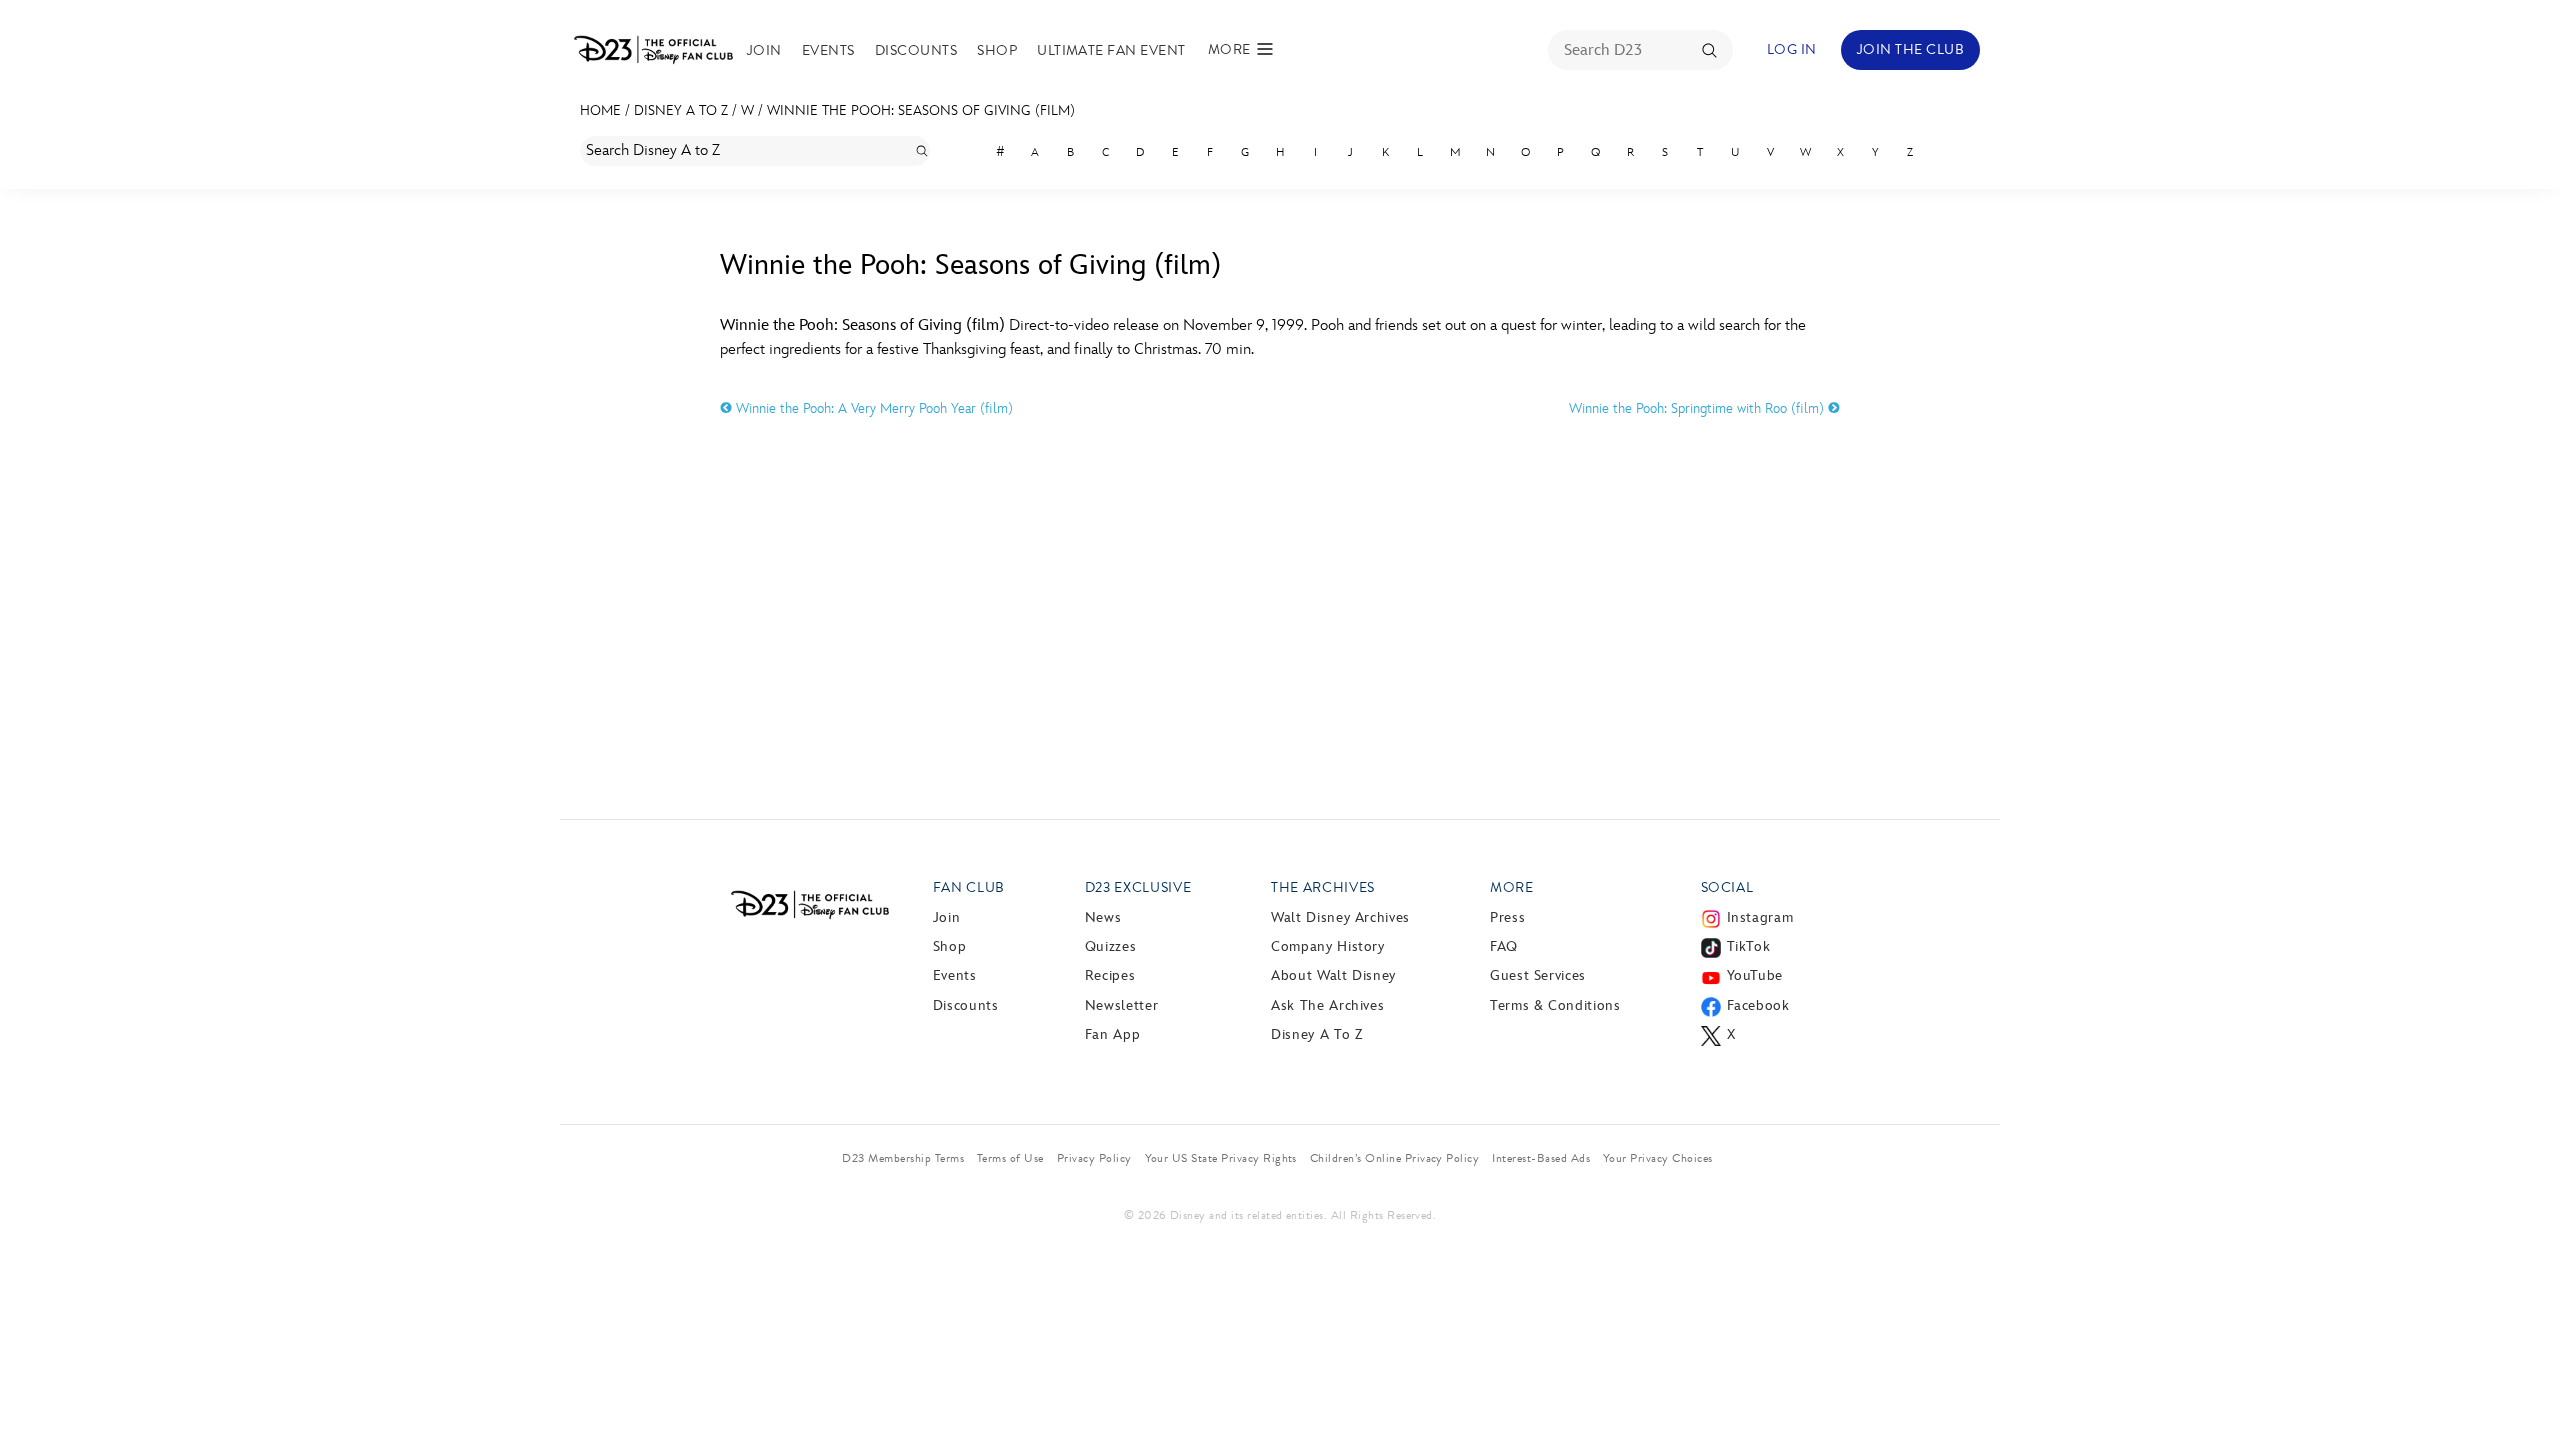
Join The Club (1910, 49)
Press (1507, 917)
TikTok (1749, 946)
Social (1727, 887)
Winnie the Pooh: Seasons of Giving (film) (921, 110)
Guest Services (1538, 975)
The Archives (1323, 887)
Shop (997, 50)
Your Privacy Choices (1658, 1158)
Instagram (1760, 917)
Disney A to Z (681, 110)
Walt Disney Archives (1340, 917)
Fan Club (969, 887)
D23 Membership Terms (903, 1158)
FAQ (1504, 946)
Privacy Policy (1094, 1158)
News (1103, 917)
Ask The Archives (1327, 1005)
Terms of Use (1010, 1158)
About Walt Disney (1333, 975)
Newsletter (1121, 1005)
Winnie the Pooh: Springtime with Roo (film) (1698, 408)
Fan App (1112, 1034)
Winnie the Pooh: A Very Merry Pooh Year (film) (872, 408)
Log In (1792, 49)
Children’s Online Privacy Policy (1394, 1158)
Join (764, 50)
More (1512, 887)
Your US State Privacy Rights (1221, 1158)
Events (828, 50)
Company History (1328, 946)
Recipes (1110, 975)
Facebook (1758, 1005)
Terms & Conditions (1555, 1005)
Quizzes (1110, 946)
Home (600, 110)
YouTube (1755, 975)
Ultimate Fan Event (1111, 50)
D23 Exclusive (1138, 887)
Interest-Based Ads (1541, 1158)
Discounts (916, 50)
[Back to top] (2521, 1383)
